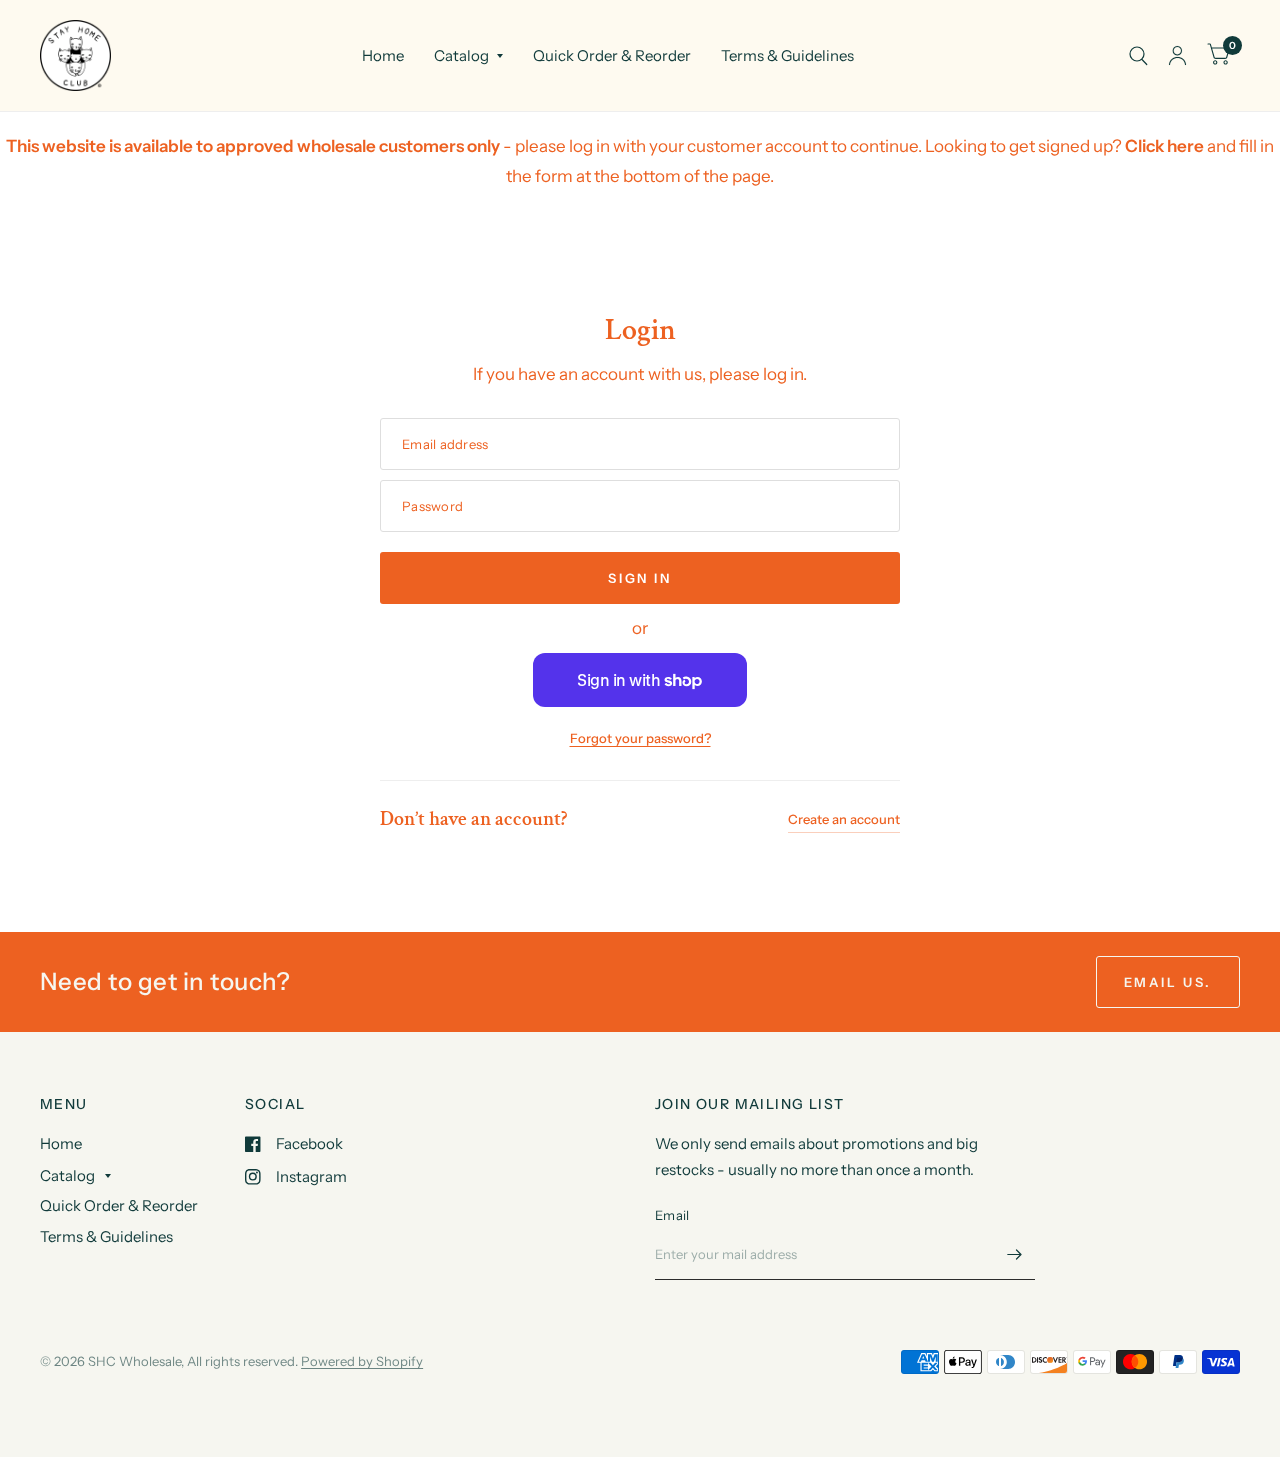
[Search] (1138, 55)
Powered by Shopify (362, 1361)
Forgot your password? (640, 738)
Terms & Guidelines (787, 55)
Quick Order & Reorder (612, 55)
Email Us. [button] (1168, 982)
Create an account (844, 819)
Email (672, 1215)
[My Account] (1177, 55)
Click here (1164, 146)
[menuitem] (383, 56)
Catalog (461, 55)
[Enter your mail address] (1015, 1254)
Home (383, 55)
